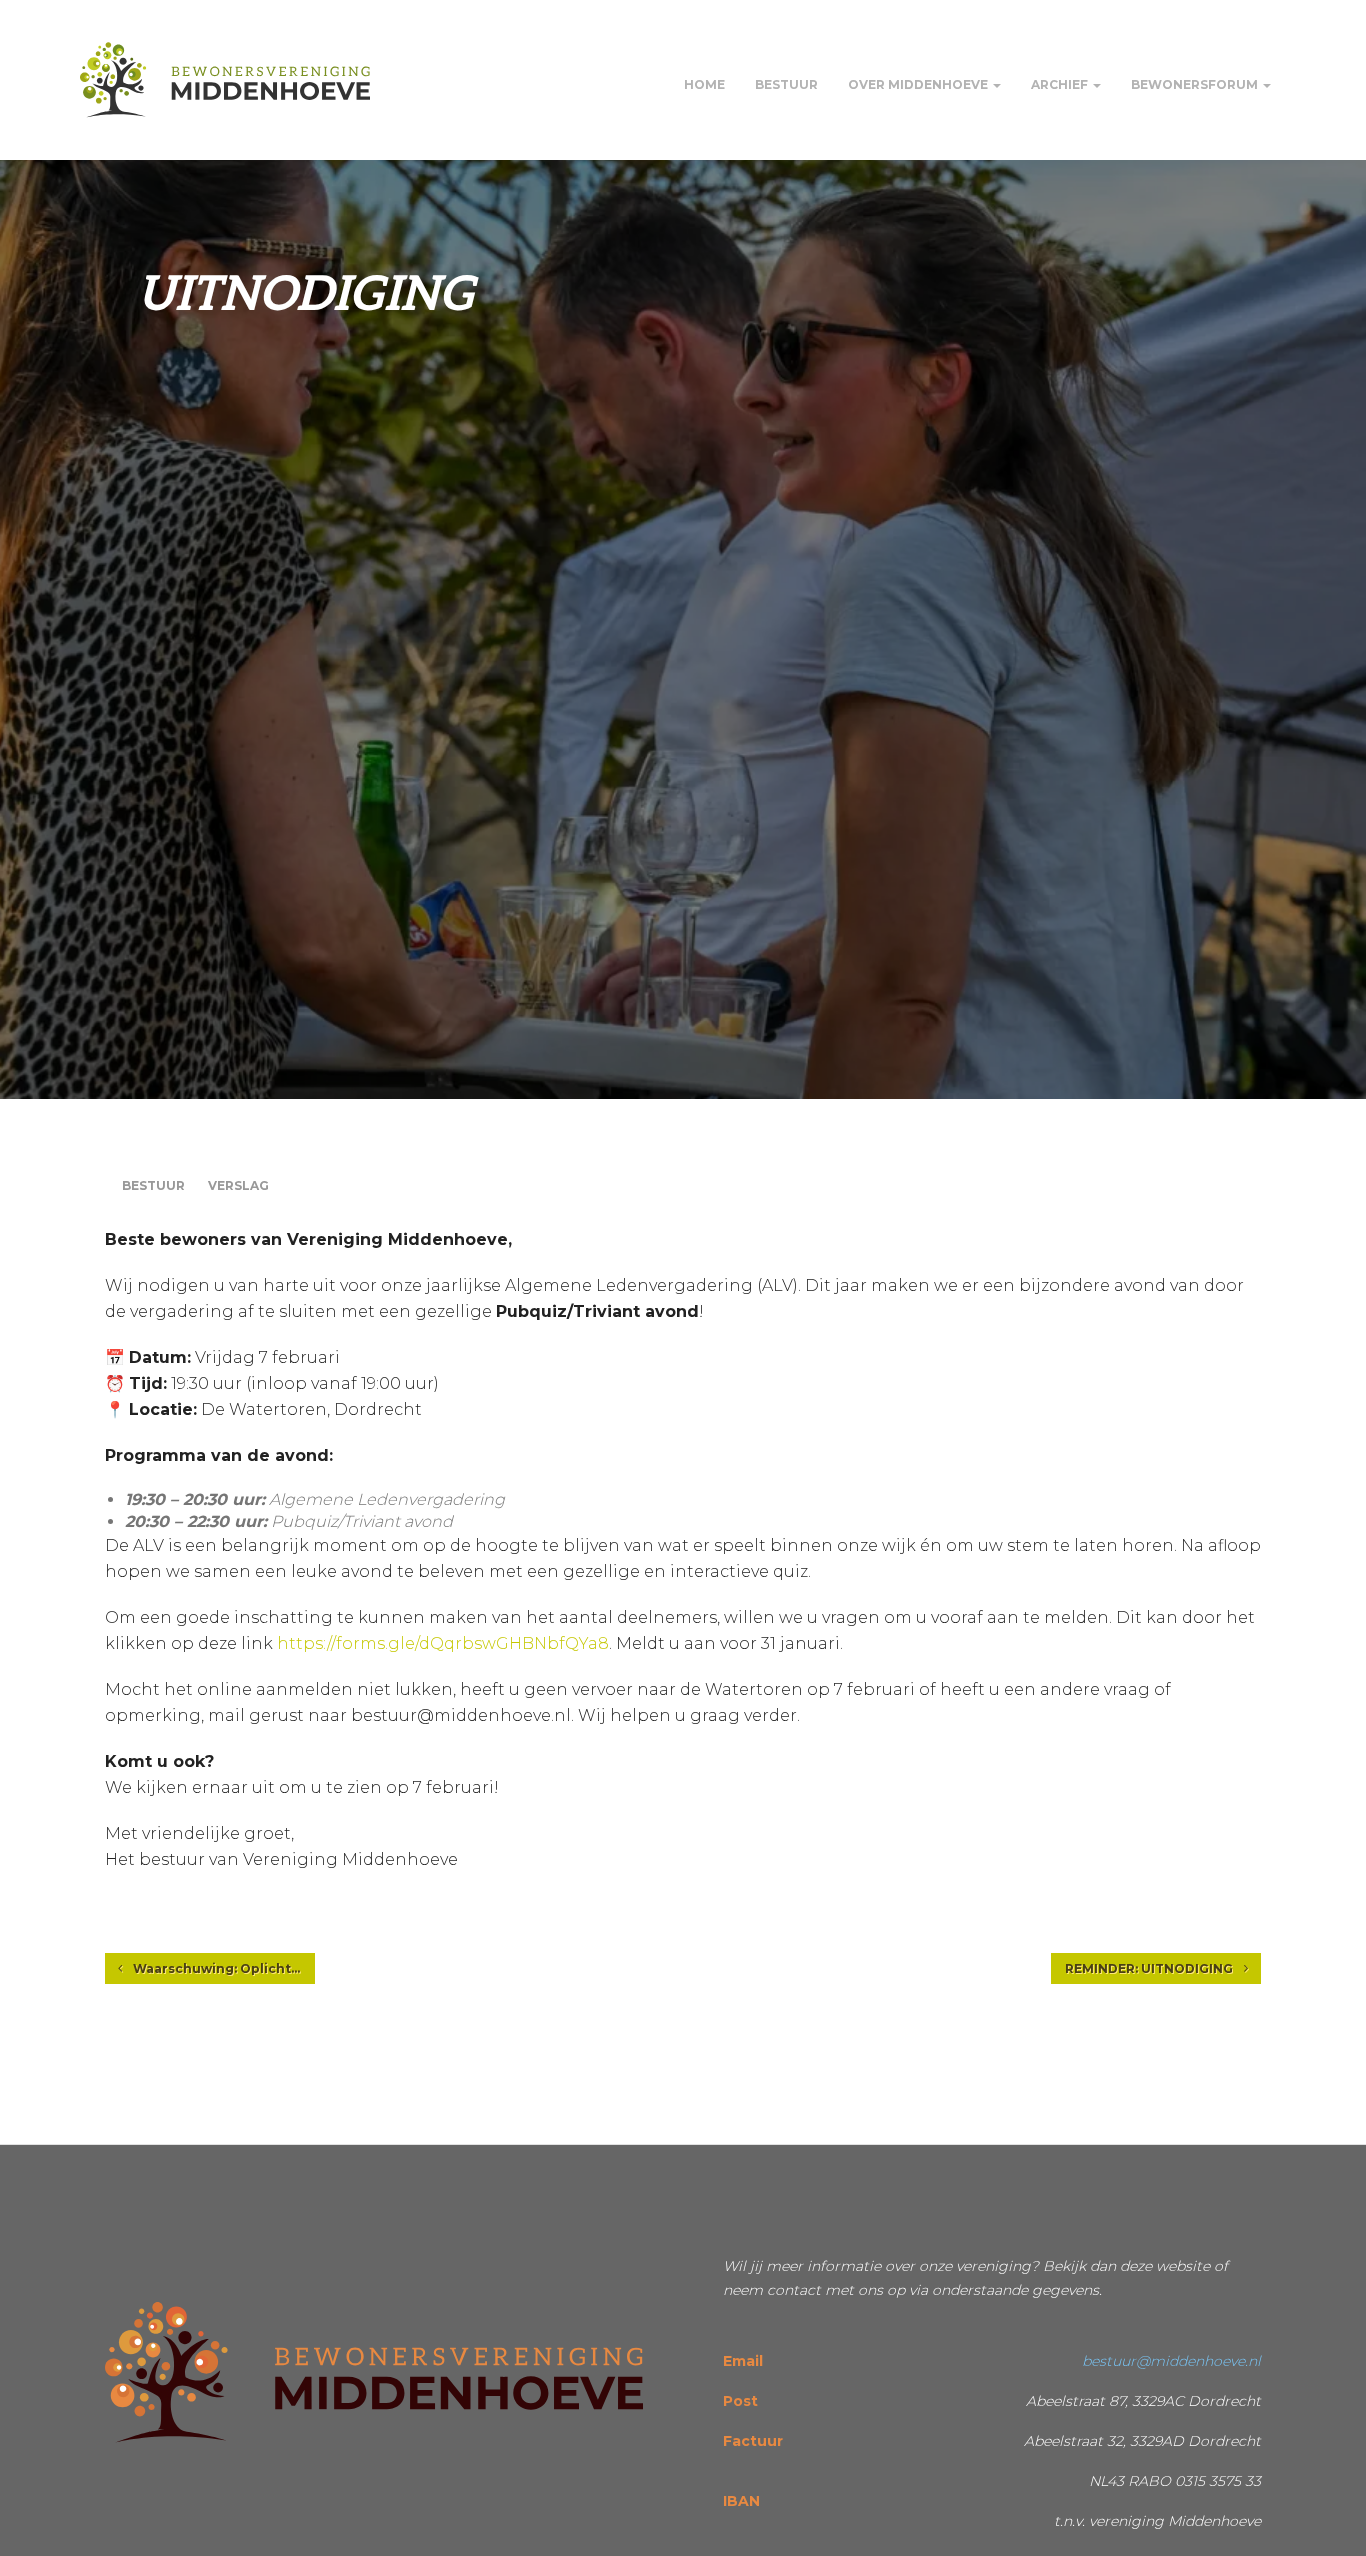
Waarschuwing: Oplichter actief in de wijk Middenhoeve (222, 1968)
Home (704, 84)
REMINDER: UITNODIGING (1150, 1968)
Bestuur (786, 84)
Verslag (238, 1185)
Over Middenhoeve (919, 84)
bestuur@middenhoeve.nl (1171, 2361)
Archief (1061, 84)
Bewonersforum (1196, 84)
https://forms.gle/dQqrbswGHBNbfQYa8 (443, 1643)
